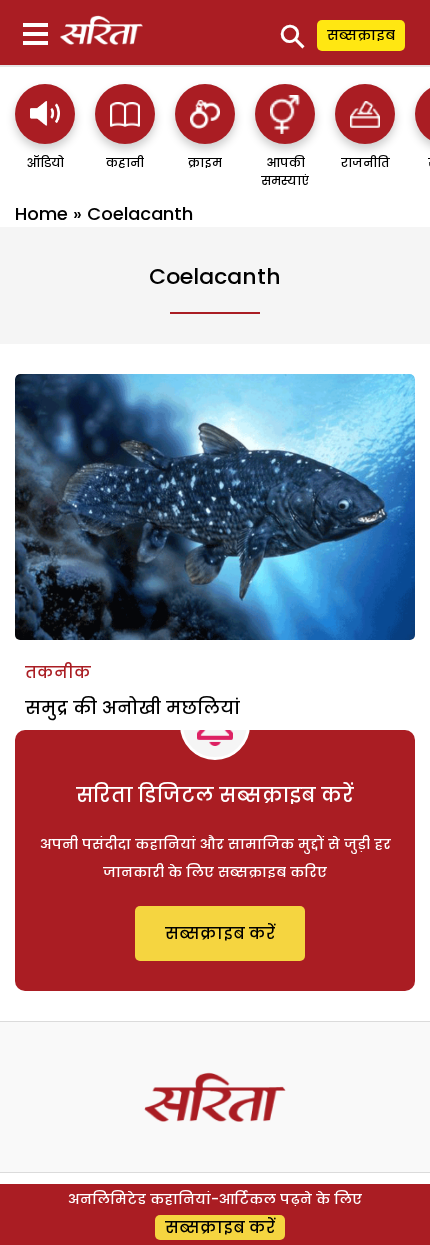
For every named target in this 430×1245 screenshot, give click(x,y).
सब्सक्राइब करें (220, 933)
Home (41, 213)
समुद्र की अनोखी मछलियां (132, 707)
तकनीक (58, 672)
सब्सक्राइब (361, 35)
